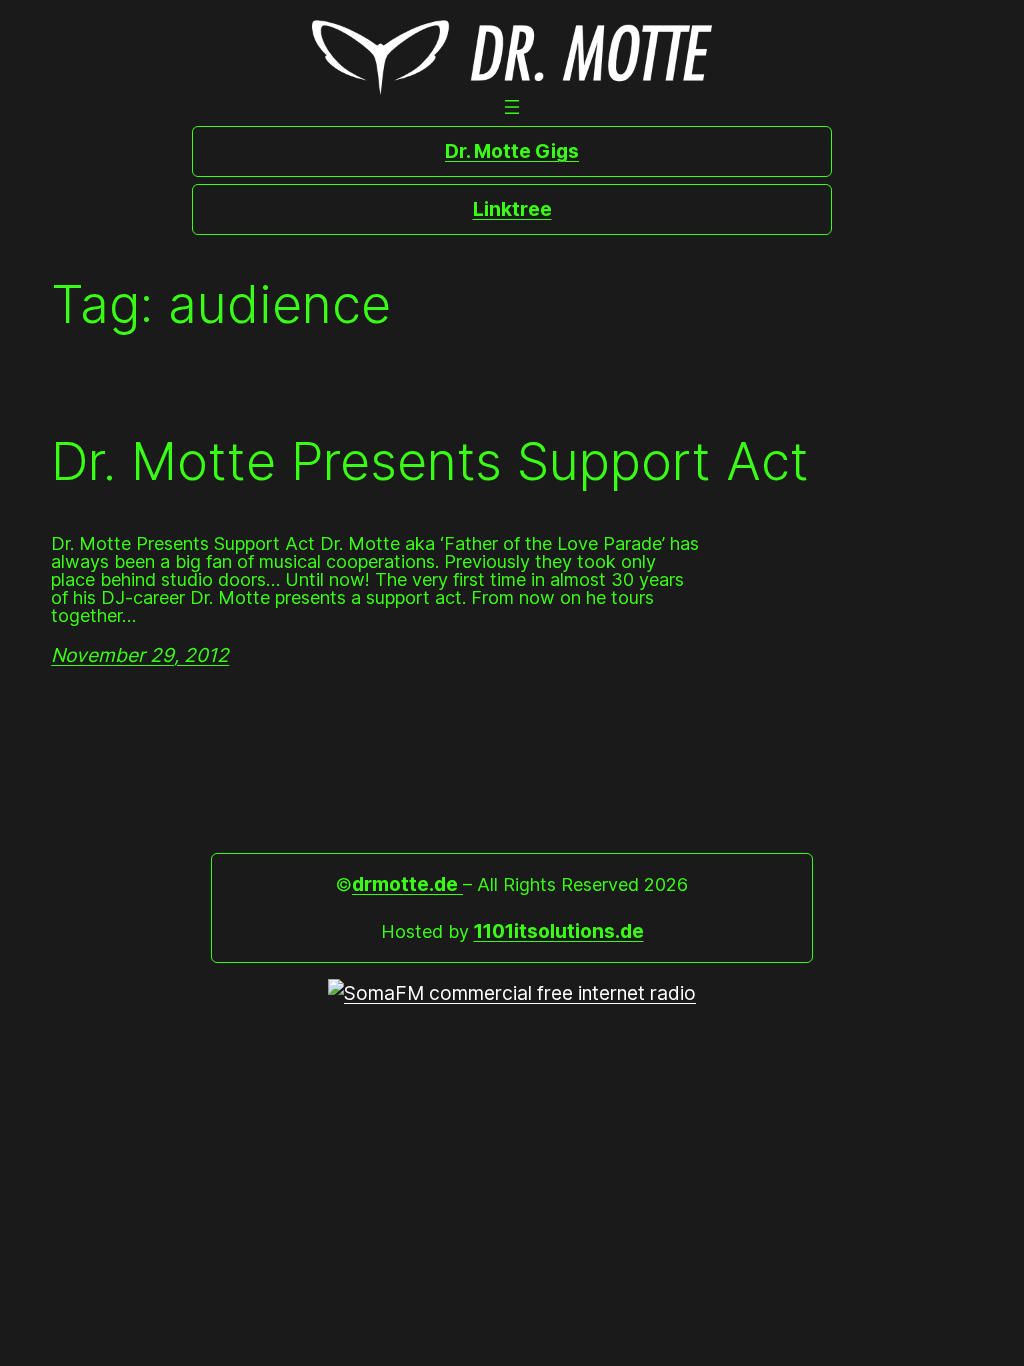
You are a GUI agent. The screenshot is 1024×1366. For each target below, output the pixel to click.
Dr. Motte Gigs (512, 151)
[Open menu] (512, 107)
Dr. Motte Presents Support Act (430, 462)
